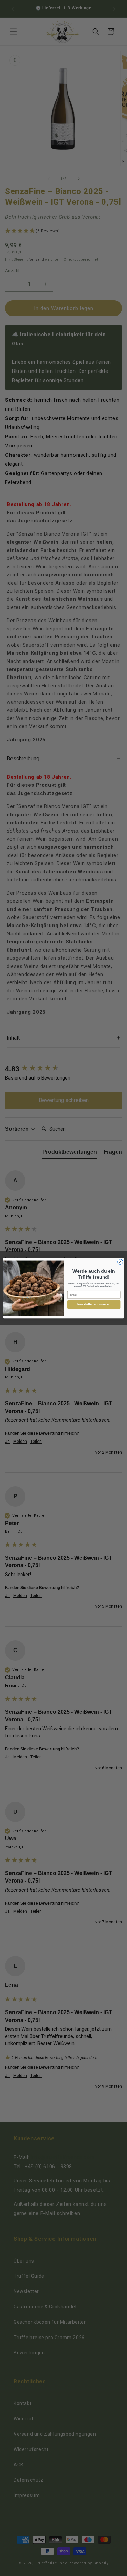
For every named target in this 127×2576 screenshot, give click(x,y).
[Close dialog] (120, 1262)
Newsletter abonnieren (94, 1304)
